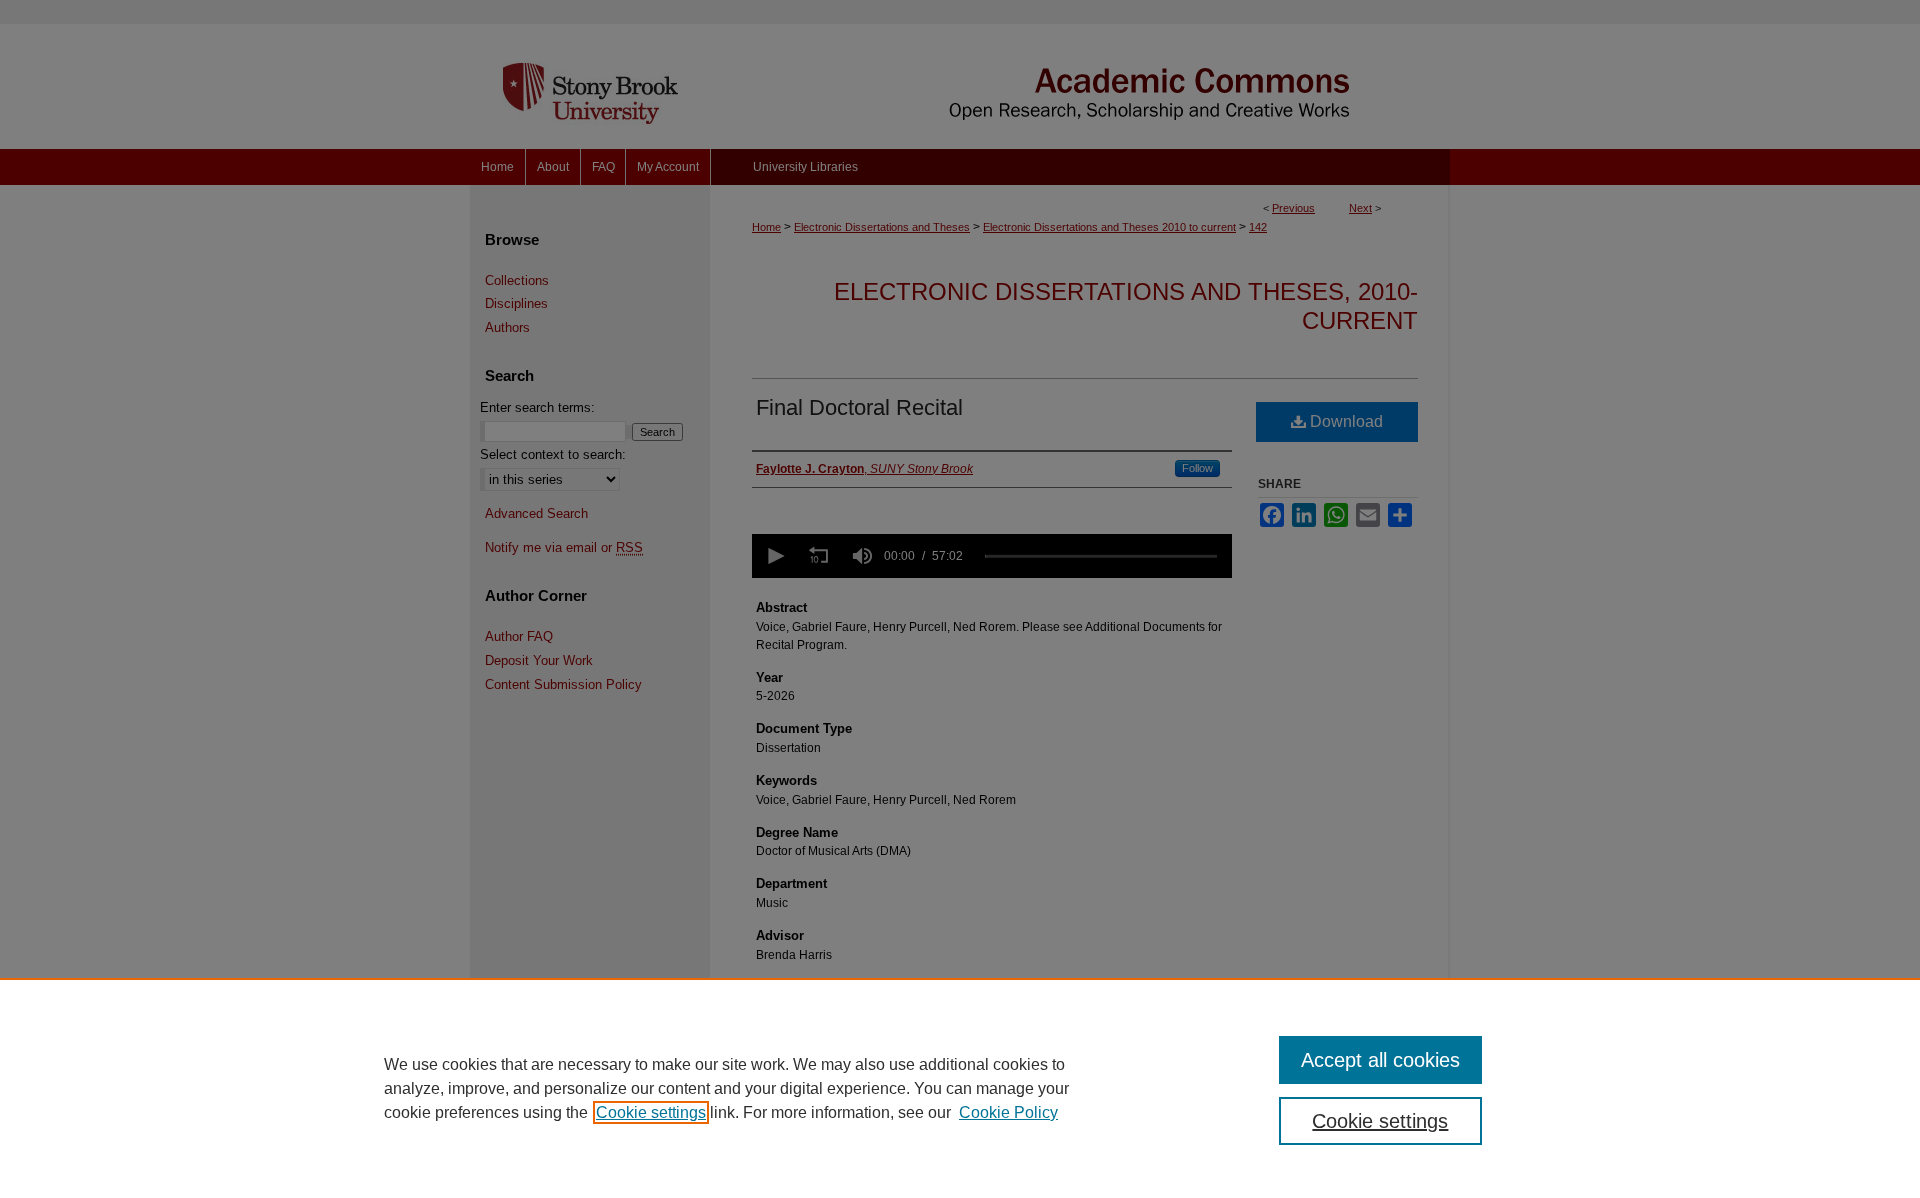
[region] (960, 1088)
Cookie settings (651, 1112)
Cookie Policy (1008, 1112)
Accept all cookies (1380, 1060)
